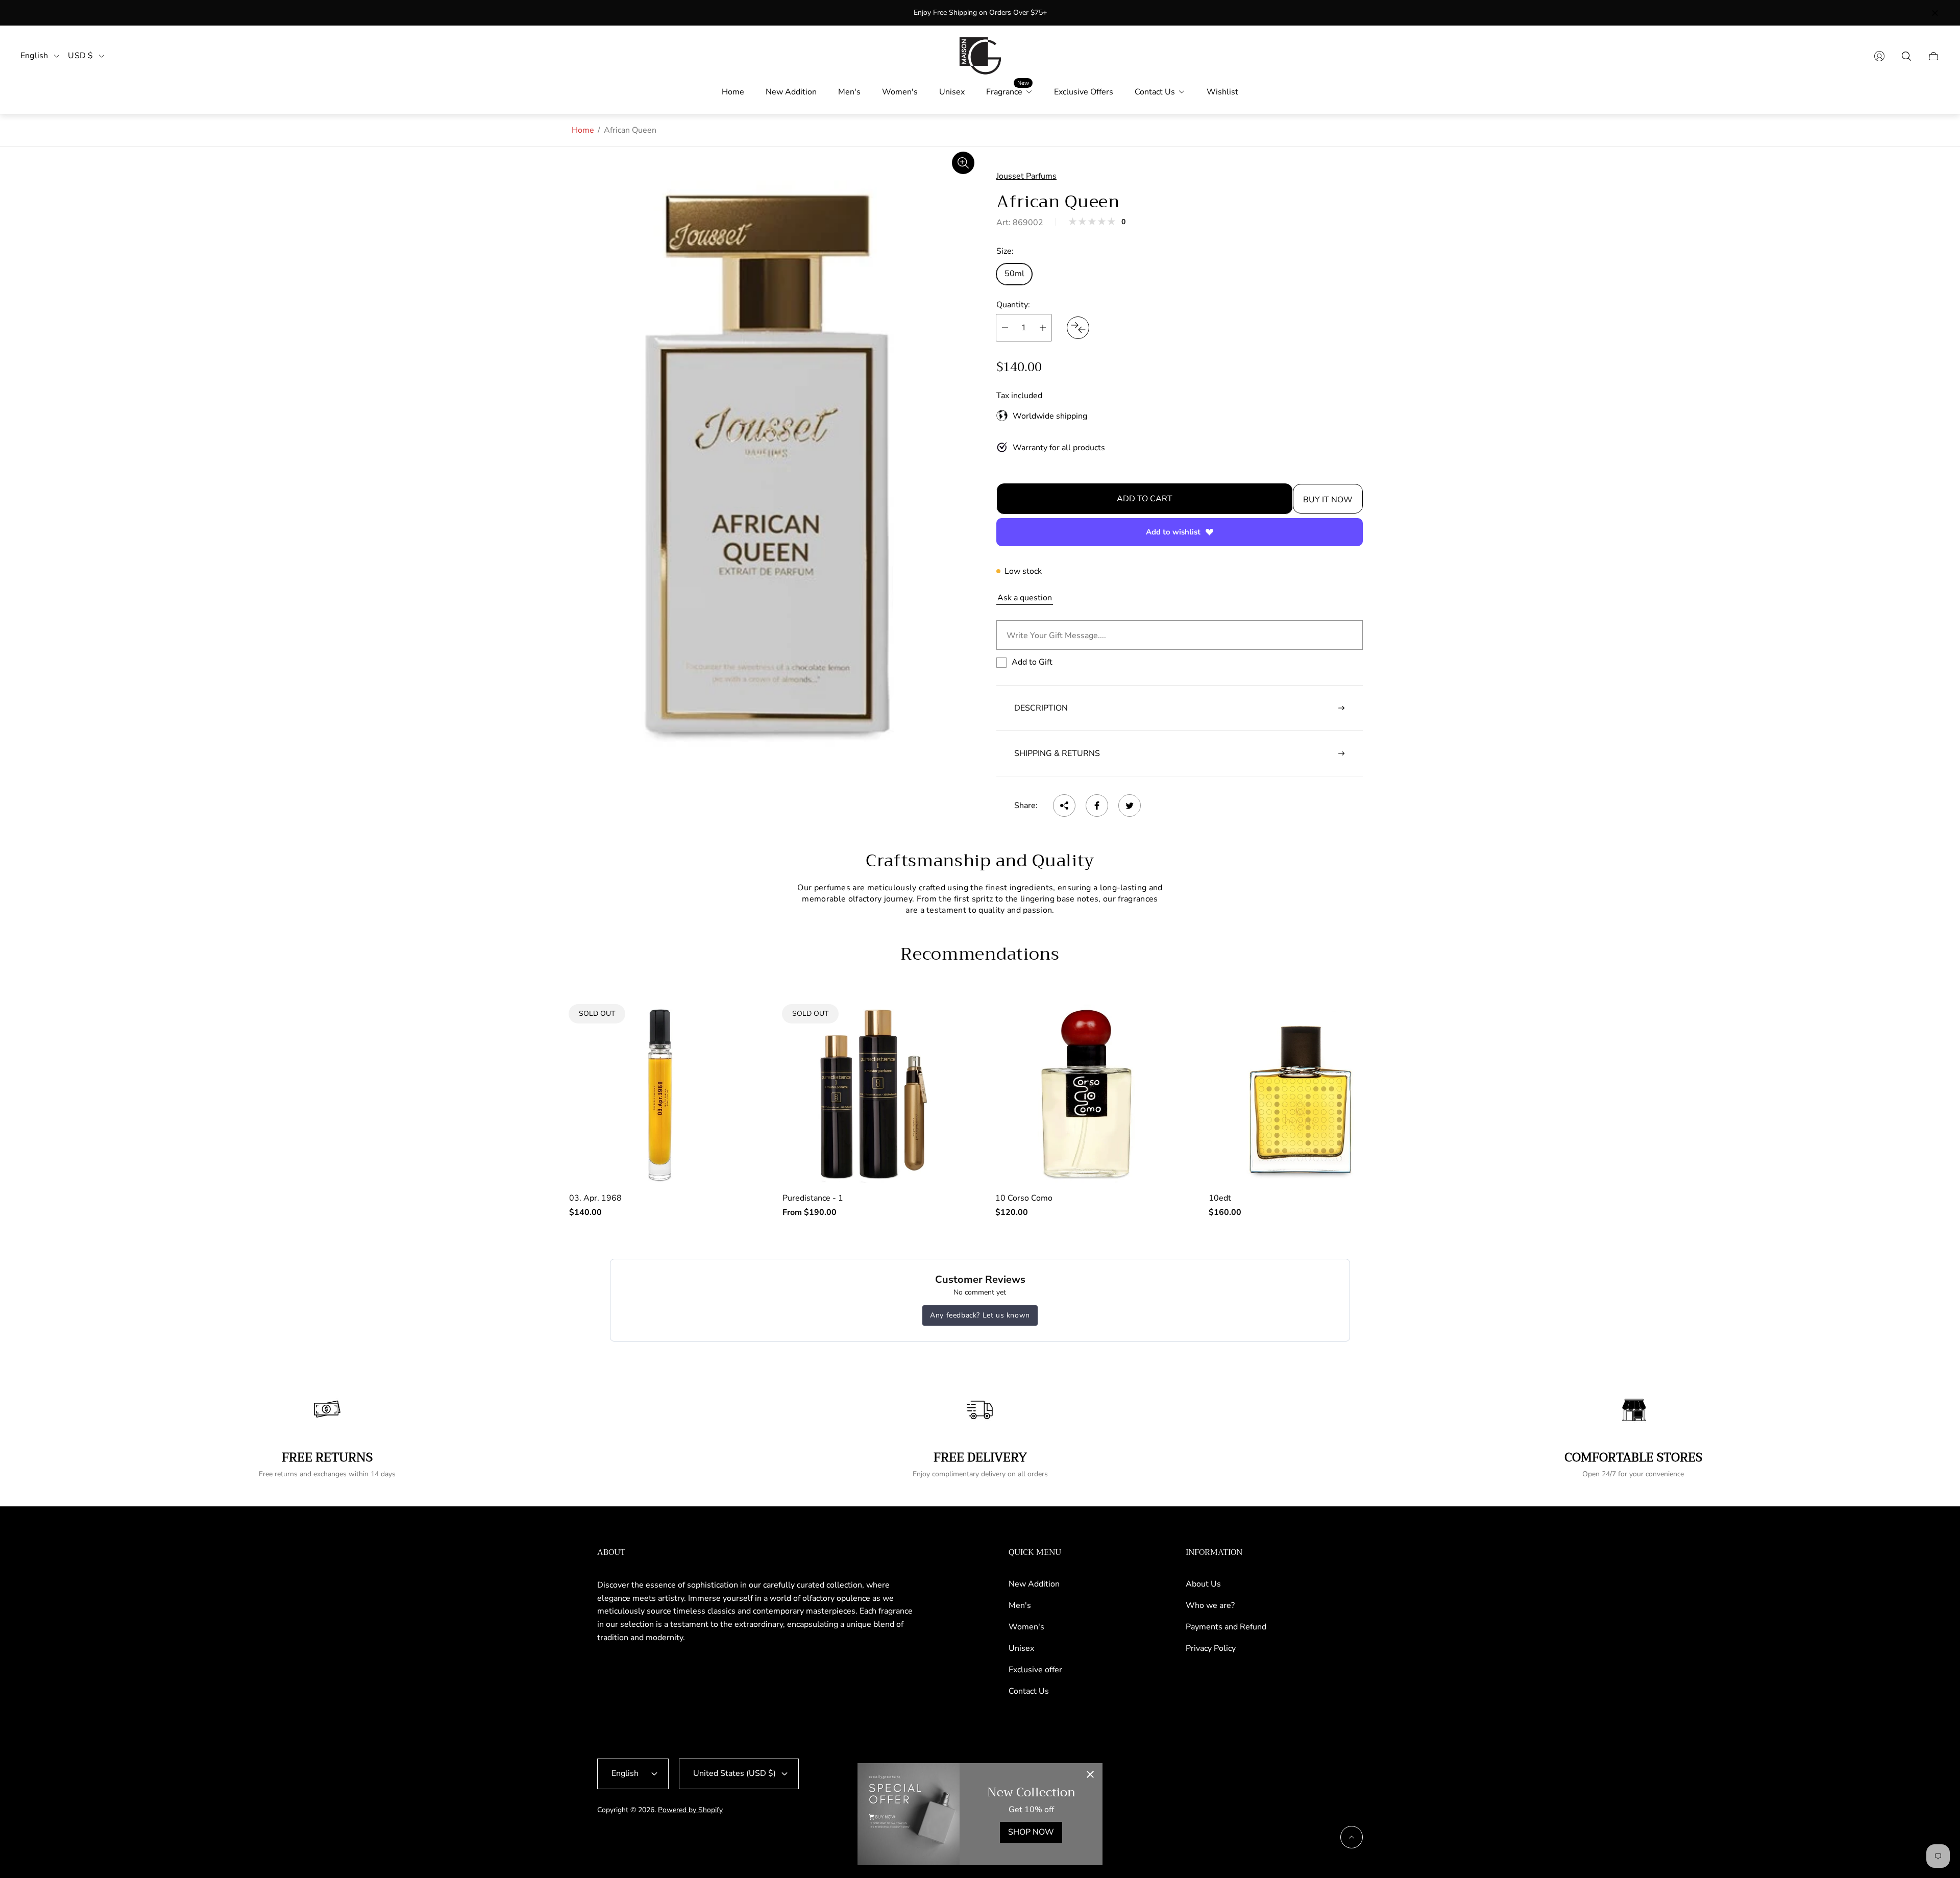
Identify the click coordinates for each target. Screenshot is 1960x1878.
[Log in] (1879, 56)
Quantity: (1013, 305)
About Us (1203, 1584)
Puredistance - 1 (813, 1198)
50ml (1014, 274)
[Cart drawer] (1933, 56)
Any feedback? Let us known (980, 1315)
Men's (1020, 1605)
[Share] (1064, 806)
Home (583, 130)
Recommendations (980, 954)
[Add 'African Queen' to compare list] (1078, 328)
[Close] (1090, 1775)
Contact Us (1029, 1691)
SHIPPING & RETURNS (1057, 753)
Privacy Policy (1211, 1648)
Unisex (1021, 1648)
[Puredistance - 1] (874, 1094)
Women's (1026, 1627)
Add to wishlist (1173, 532)
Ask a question (1025, 598)
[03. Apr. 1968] (660, 1094)
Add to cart (1145, 499)
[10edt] (1300, 1094)
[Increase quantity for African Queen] (1043, 328)
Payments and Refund (1226, 1627)
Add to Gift (1032, 662)
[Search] (1906, 56)
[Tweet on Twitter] (1130, 806)
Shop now (1031, 1832)
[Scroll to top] (1352, 1837)
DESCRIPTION (1041, 708)
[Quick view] (1155, 1028)
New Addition (1034, 1584)
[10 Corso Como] (1087, 1094)
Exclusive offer (1035, 1670)
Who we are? (1210, 1605)
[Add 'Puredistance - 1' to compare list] (941, 1028)
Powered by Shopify (690, 1810)
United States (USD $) (734, 1773)
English (34, 56)
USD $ (80, 56)
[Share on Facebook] (1097, 806)
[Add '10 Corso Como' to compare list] (1155, 1058)
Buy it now (1328, 500)
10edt (1220, 1198)
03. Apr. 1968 (595, 1198)
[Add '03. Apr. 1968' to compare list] (728, 1028)
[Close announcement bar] (1934, 13)
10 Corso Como (1024, 1198)
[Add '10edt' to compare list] (1367, 1058)
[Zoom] (963, 163)
